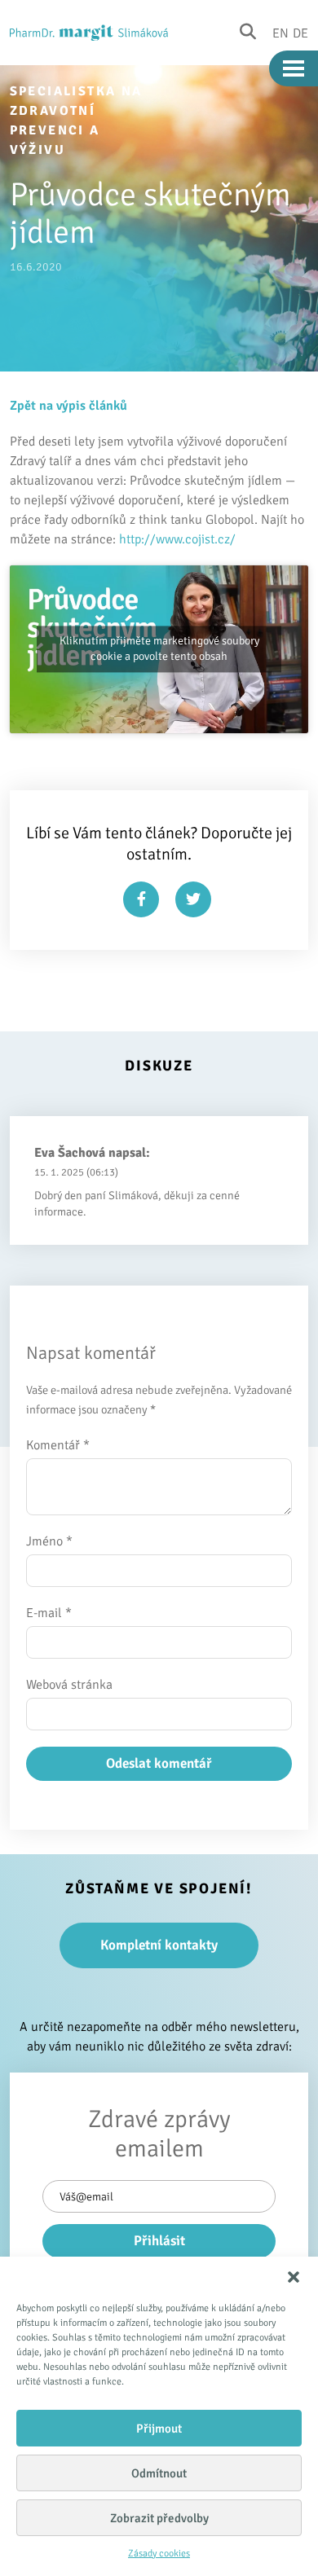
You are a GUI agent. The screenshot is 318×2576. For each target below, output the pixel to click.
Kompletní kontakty (159, 1945)
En (280, 33)
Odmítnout (159, 2473)
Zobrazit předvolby (159, 2518)
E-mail (49, 1613)
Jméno (49, 1541)
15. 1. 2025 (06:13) (76, 1172)
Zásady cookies (159, 2554)
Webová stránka (69, 1685)
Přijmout (159, 2429)
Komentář (58, 1445)
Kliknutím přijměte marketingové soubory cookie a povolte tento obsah (159, 649)
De (300, 33)
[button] (294, 2277)
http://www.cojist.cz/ (177, 539)
